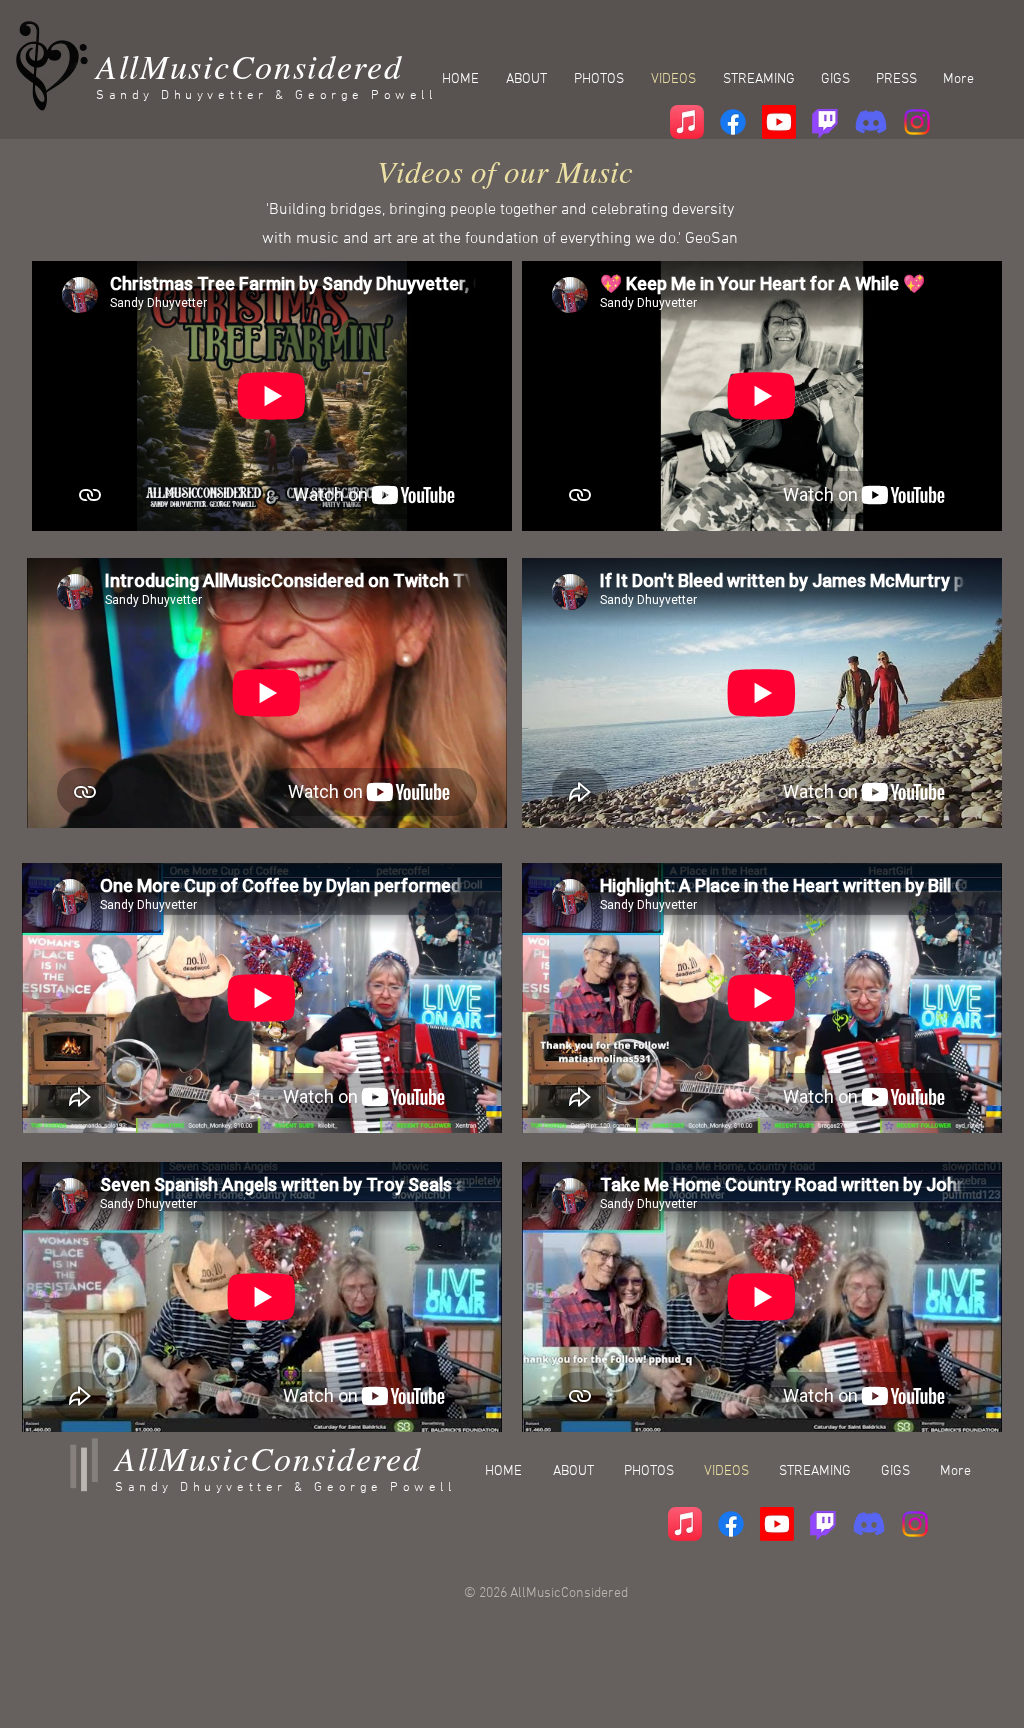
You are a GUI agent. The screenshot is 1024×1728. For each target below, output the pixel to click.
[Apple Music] (687, 122)
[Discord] (871, 122)
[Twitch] (825, 122)
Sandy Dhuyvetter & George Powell (266, 96)
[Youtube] (779, 122)
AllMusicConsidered (249, 65)
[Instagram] (917, 122)
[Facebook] (733, 122)
